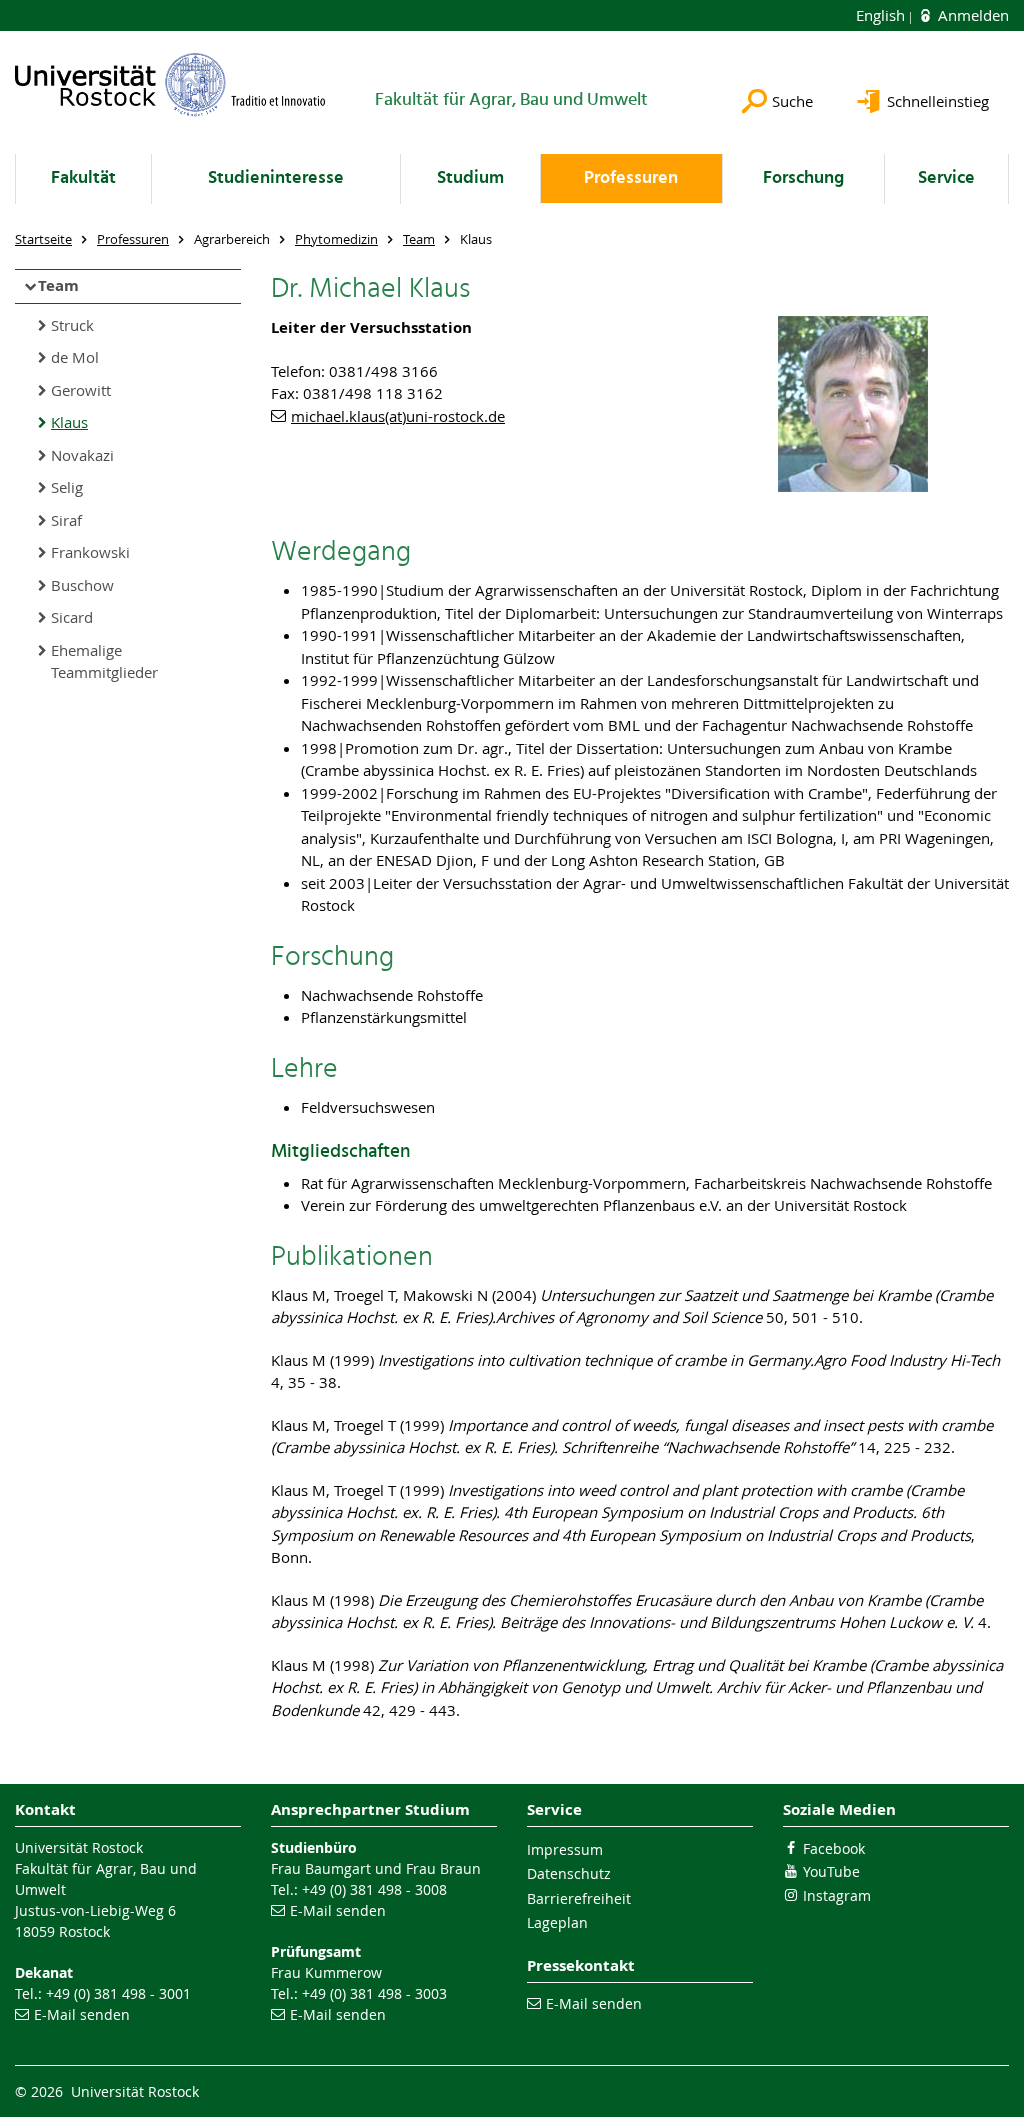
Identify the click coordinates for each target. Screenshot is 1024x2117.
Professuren (631, 178)
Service (946, 178)
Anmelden (971, 15)
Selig (67, 487)
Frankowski (90, 552)
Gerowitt (81, 390)
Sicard (72, 617)
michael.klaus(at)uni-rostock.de (398, 416)
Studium (470, 178)
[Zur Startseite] (170, 84)
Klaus (69, 422)
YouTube (831, 1871)
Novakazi (82, 455)
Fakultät (83, 178)
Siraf (66, 520)
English (882, 15)
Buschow (82, 585)
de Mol (75, 357)
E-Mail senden (82, 2014)
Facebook (834, 1848)
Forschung (803, 178)
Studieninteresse (276, 178)
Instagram (837, 1895)
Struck (72, 325)
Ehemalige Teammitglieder (104, 661)
